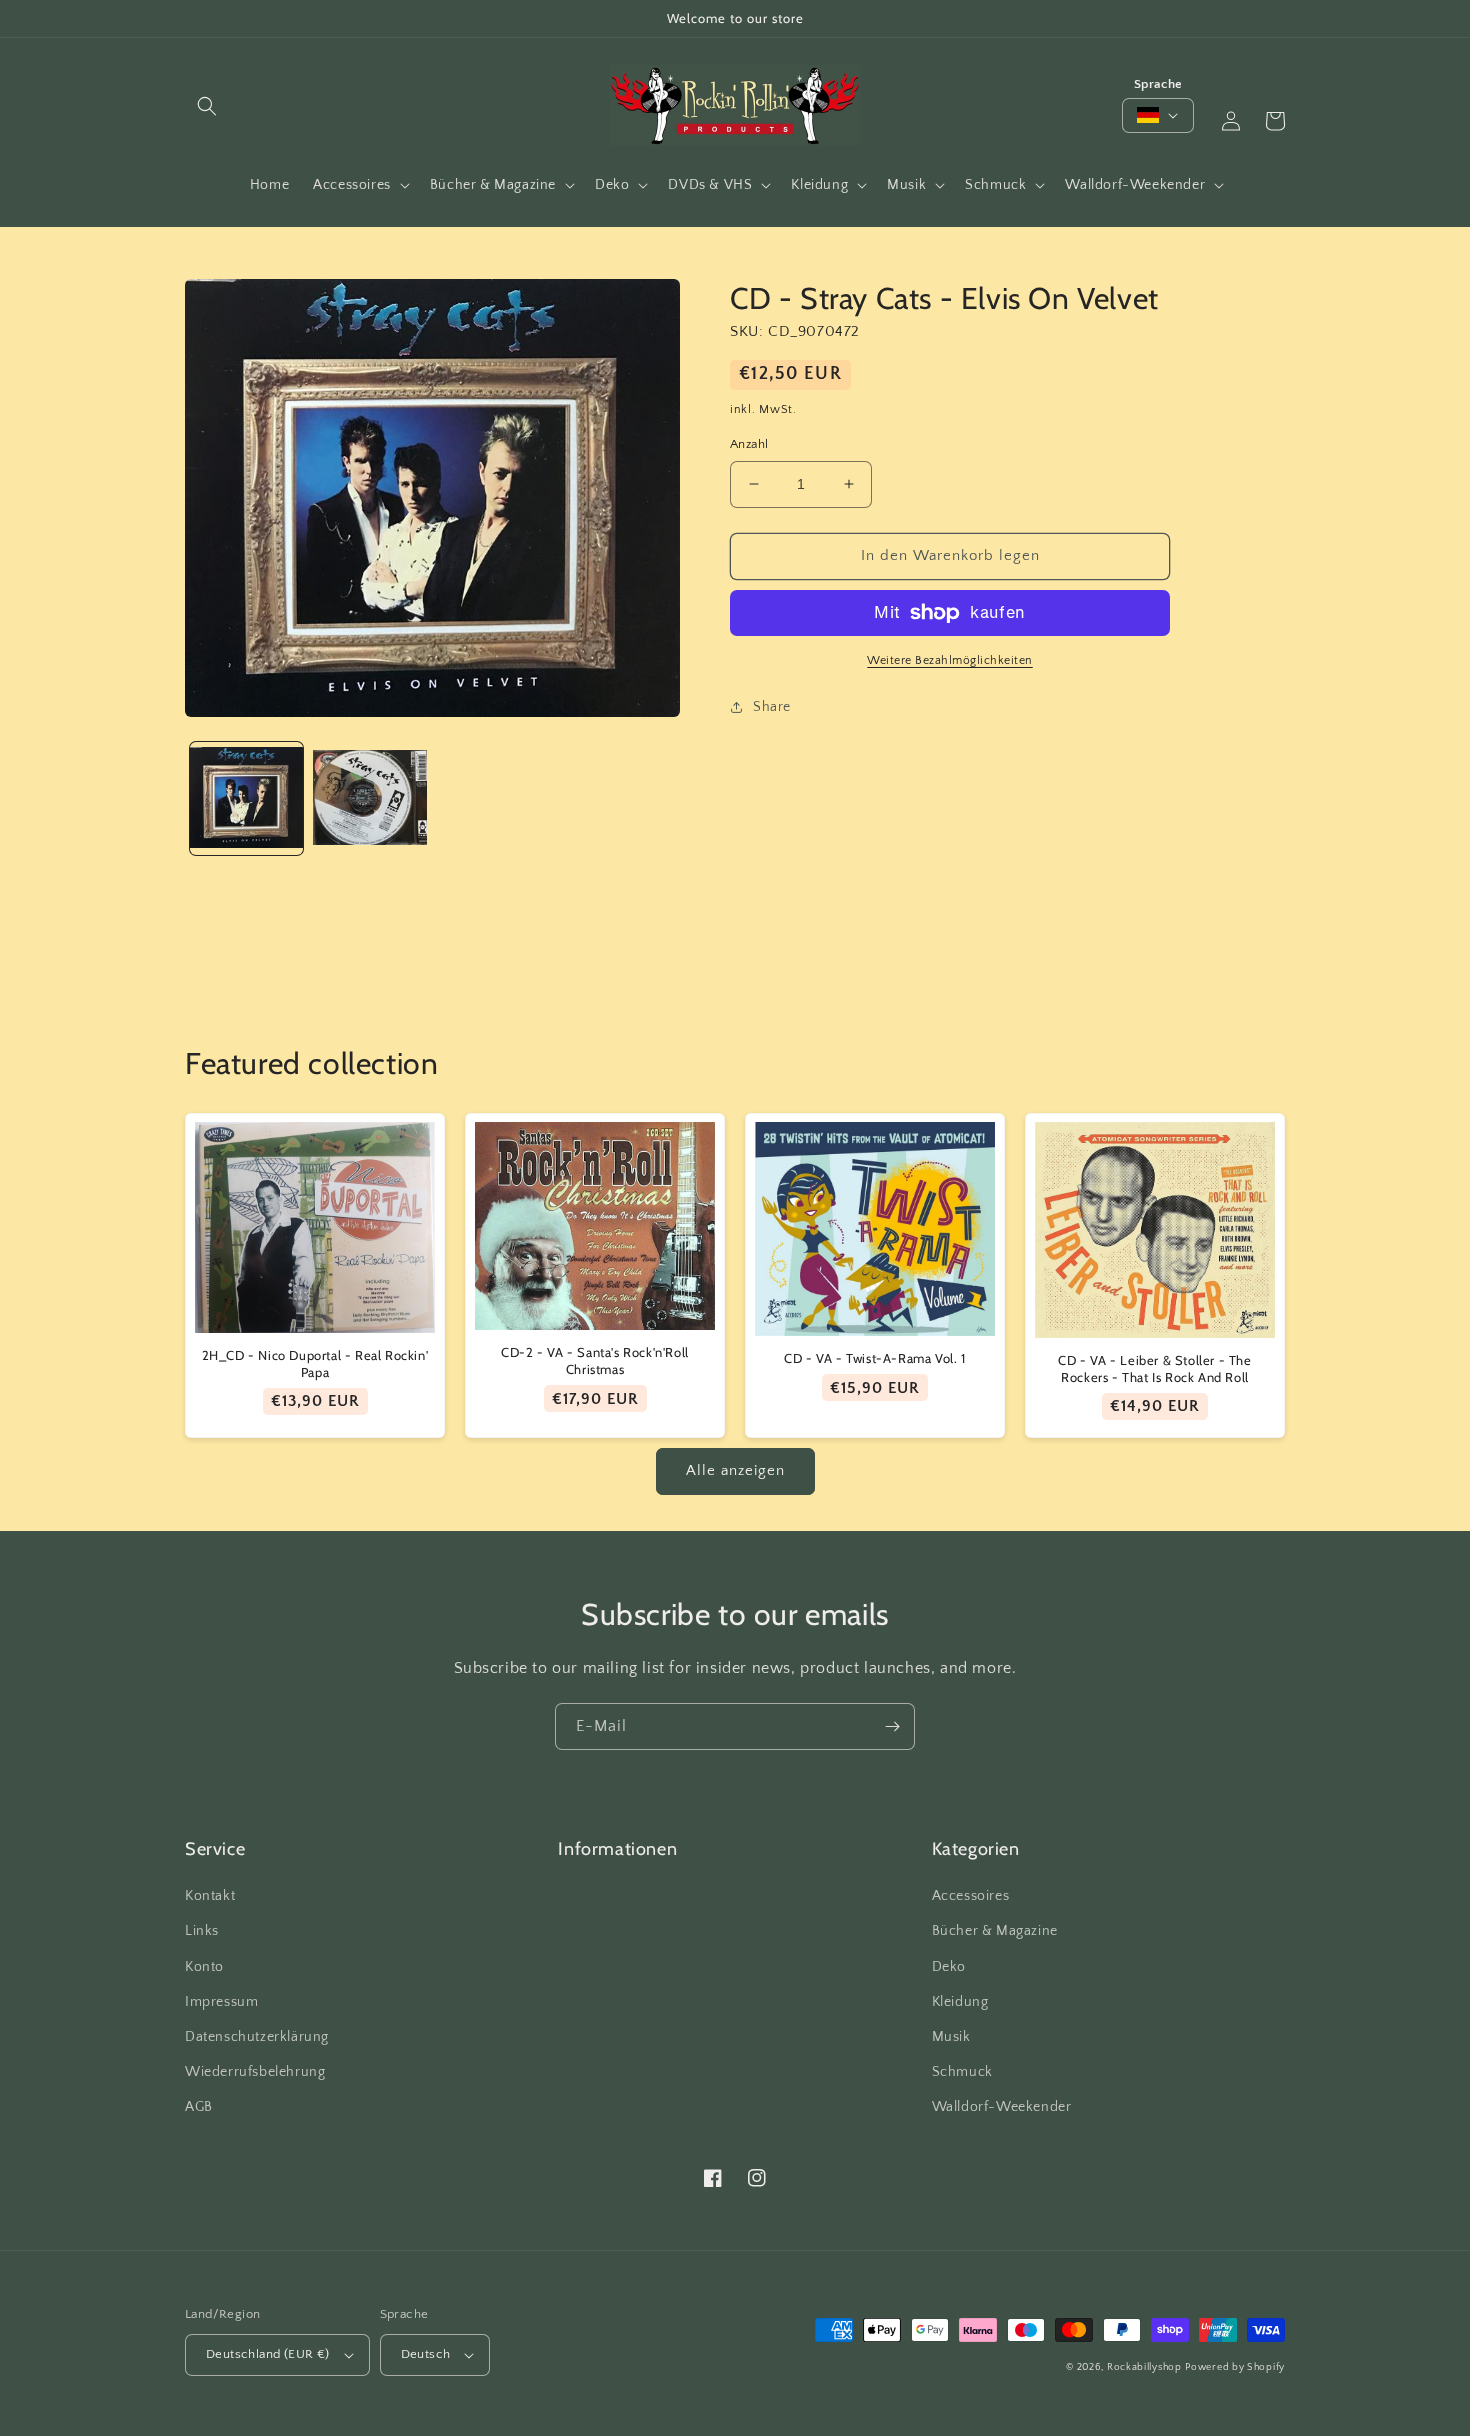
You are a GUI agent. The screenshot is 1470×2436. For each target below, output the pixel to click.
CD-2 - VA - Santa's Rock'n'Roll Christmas (595, 1360)
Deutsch (426, 2354)
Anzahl (749, 444)
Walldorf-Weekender (1002, 2107)
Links (202, 1931)
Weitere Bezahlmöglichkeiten (950, 660)
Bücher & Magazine (995, 1931)
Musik (951, 2037)
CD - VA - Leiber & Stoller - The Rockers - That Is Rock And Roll (1154, 1368)
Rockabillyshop (1144, 2367)
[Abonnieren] (892, 1726)
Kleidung (960, 2002)
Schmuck (962, 2072)
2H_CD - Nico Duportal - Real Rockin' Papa (315, 1363)
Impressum (221, 2002)
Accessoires (971, 1896)
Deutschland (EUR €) (268, 2354)
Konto (204, 1967)
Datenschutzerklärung (257, 2037)
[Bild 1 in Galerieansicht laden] (246, 798)
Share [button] (772, 707)
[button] (207, 106)
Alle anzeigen (735, 1470)
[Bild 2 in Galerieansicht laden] (369, 798)
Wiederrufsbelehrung (255, 2072)
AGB (199, 2107)
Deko (949, 1967)
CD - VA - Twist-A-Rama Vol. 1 (874, 1358)
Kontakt (210, 1896)
